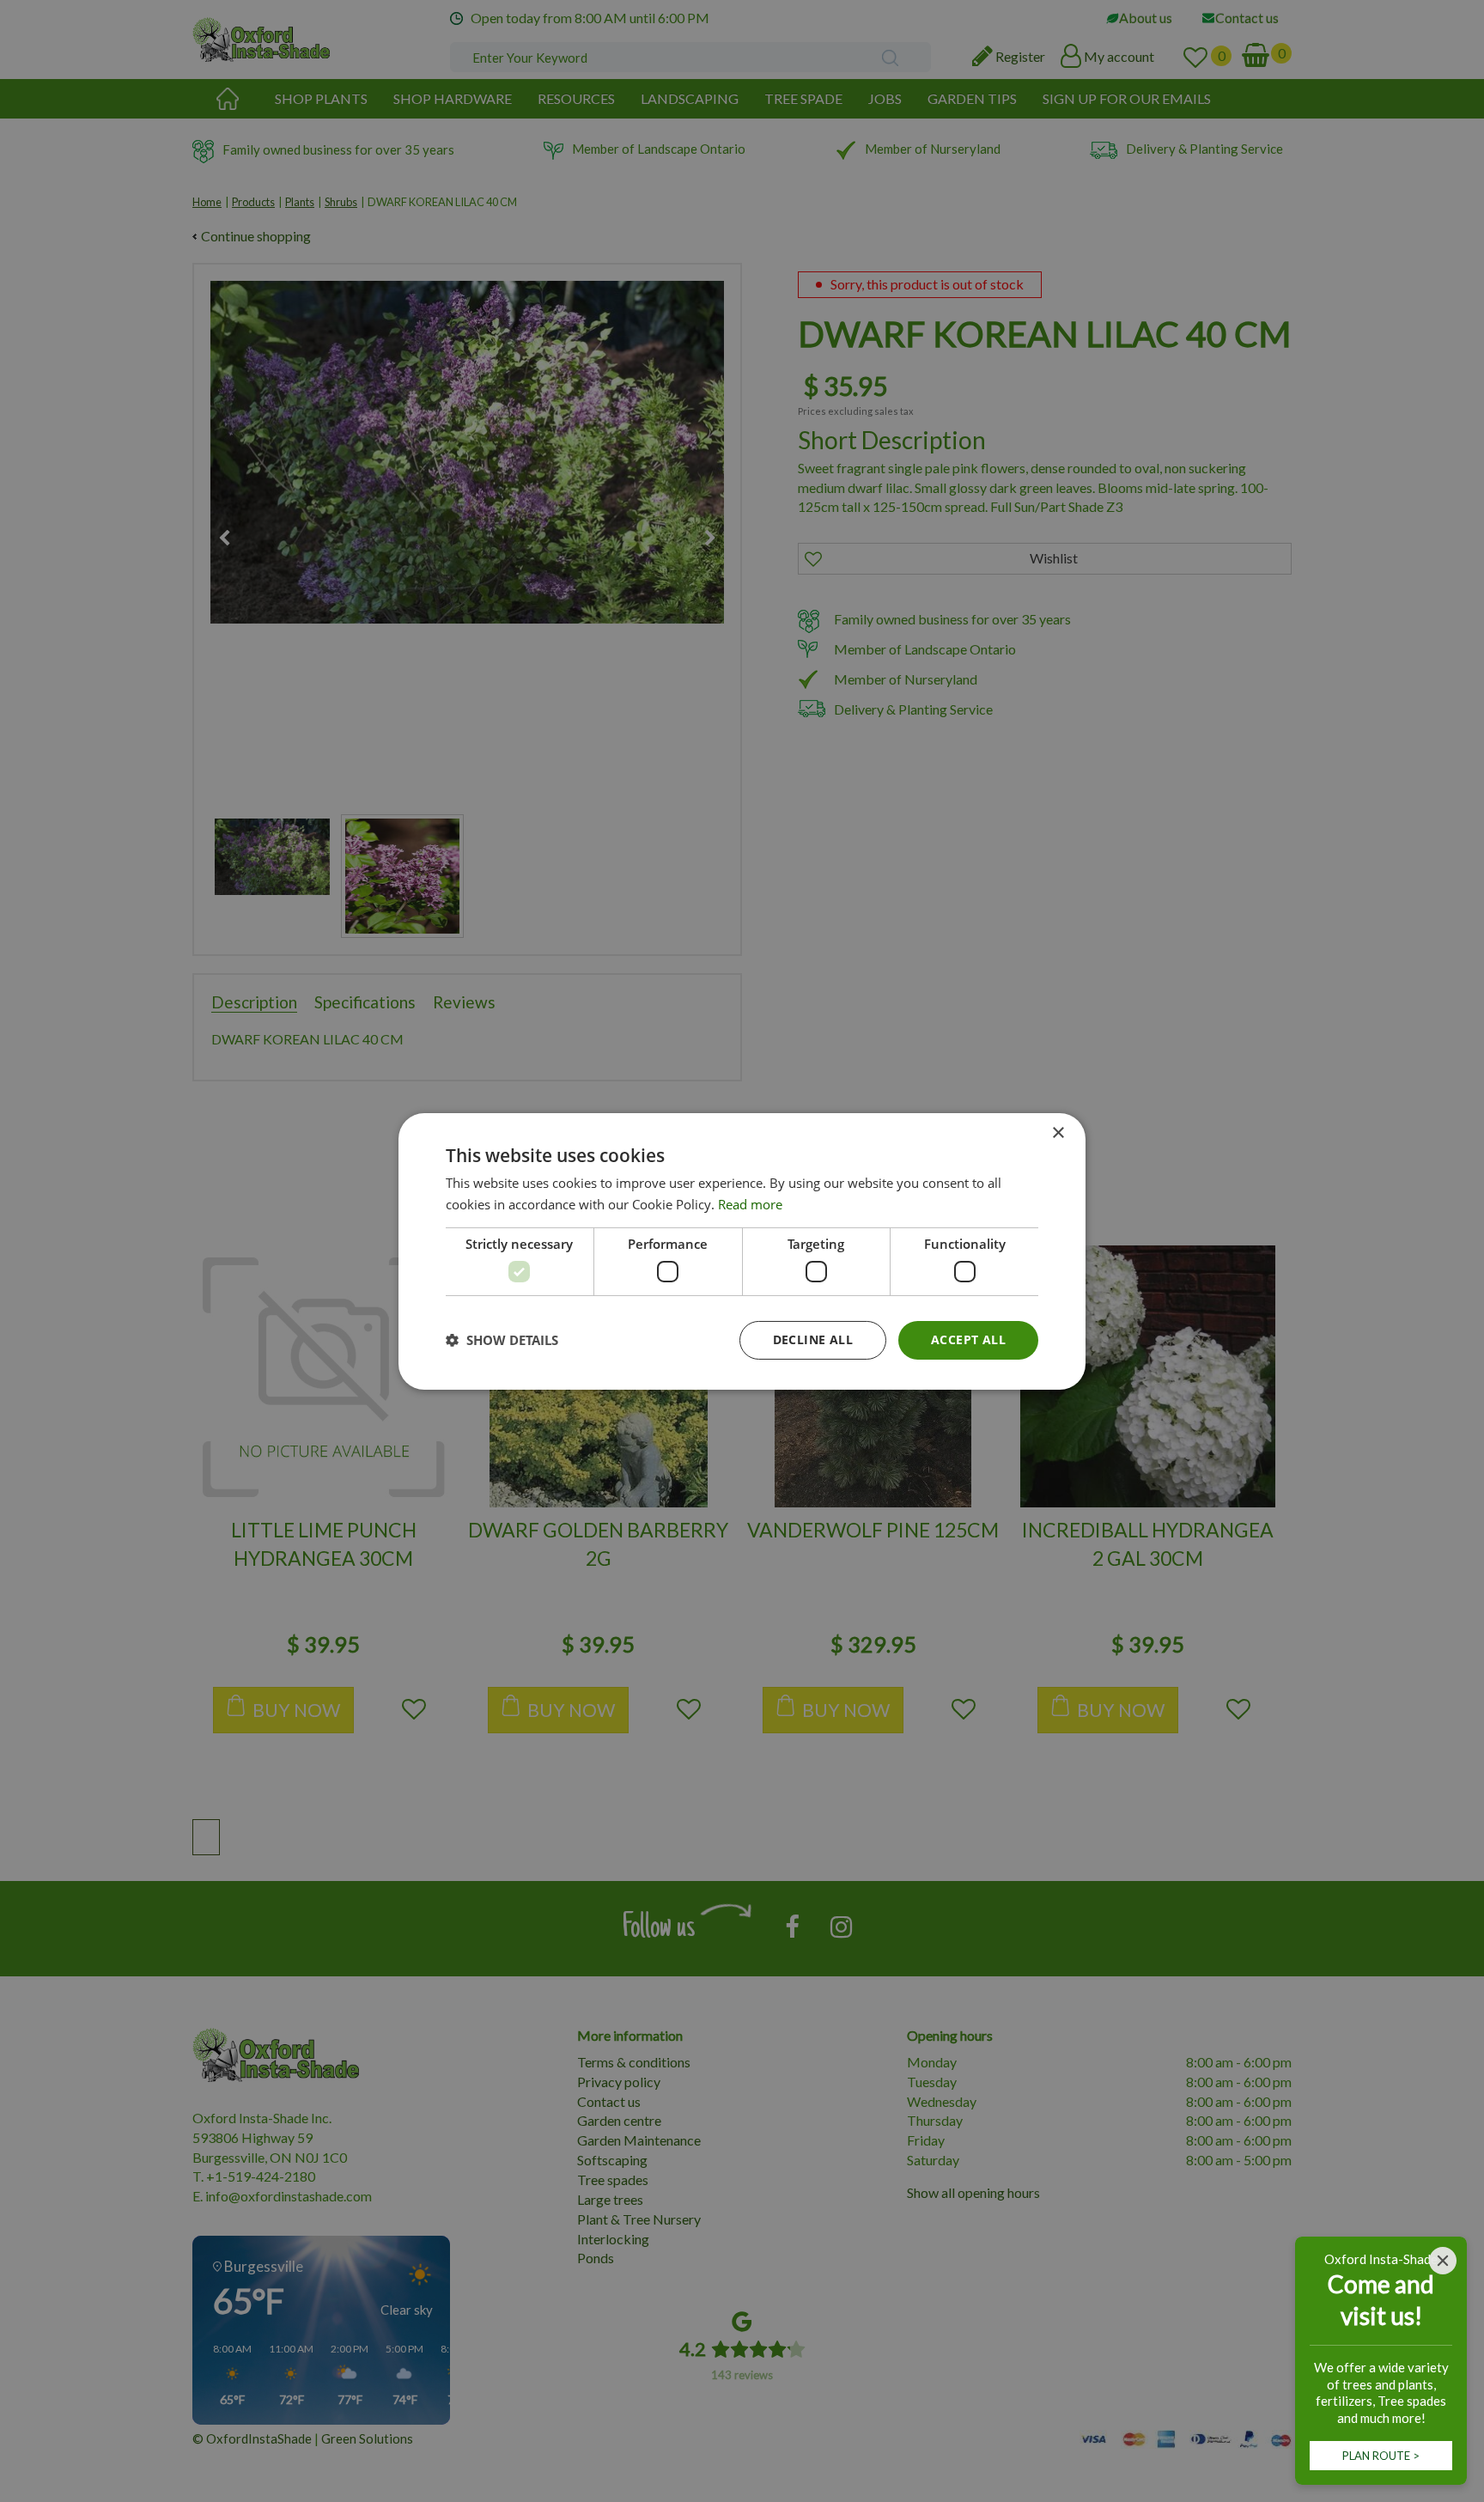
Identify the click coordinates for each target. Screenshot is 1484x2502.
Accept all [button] (968, 1339)
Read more (750, 1204)
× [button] (1058, 1132)
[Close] (1443, 2261)
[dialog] (742, 1251)
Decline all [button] (813, 1339)
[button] (502, 1340)
